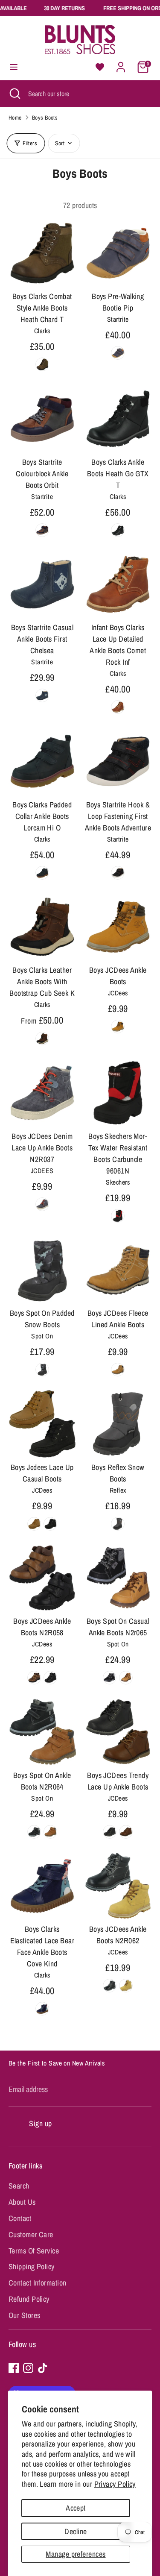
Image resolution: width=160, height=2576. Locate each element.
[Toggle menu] (14, 67)
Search (19, 2186)
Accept (76, 2508)
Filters (30, 143)
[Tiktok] (43, 2368)
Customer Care (31, 2234)
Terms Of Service (34, 2251)
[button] (100, 67)
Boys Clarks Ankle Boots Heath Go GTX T (118, 474)
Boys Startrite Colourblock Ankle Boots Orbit (42, 474)
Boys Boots (45, 117)
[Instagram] (28, 2368)
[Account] (121, 64)
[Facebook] (14, 2368)
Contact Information (38, 2283)
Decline (76, 2531)
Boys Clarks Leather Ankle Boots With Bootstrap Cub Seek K (42, 981)
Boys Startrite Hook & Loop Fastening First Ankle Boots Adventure (118, 816)
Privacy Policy (115, 2484)
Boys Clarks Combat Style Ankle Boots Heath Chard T (42, 308)
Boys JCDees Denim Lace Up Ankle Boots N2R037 (42, 1148)
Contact (20, 2218)
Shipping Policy (32, 2266)
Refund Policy (29, 2299)
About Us (22, 2202)
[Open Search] (14, 94)
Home (15, 117)
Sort (60, 143)
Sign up (40, 2123)
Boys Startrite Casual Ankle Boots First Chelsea (42, 639)
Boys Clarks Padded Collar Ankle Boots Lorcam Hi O (42, 816)
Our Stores (25, 2315)
